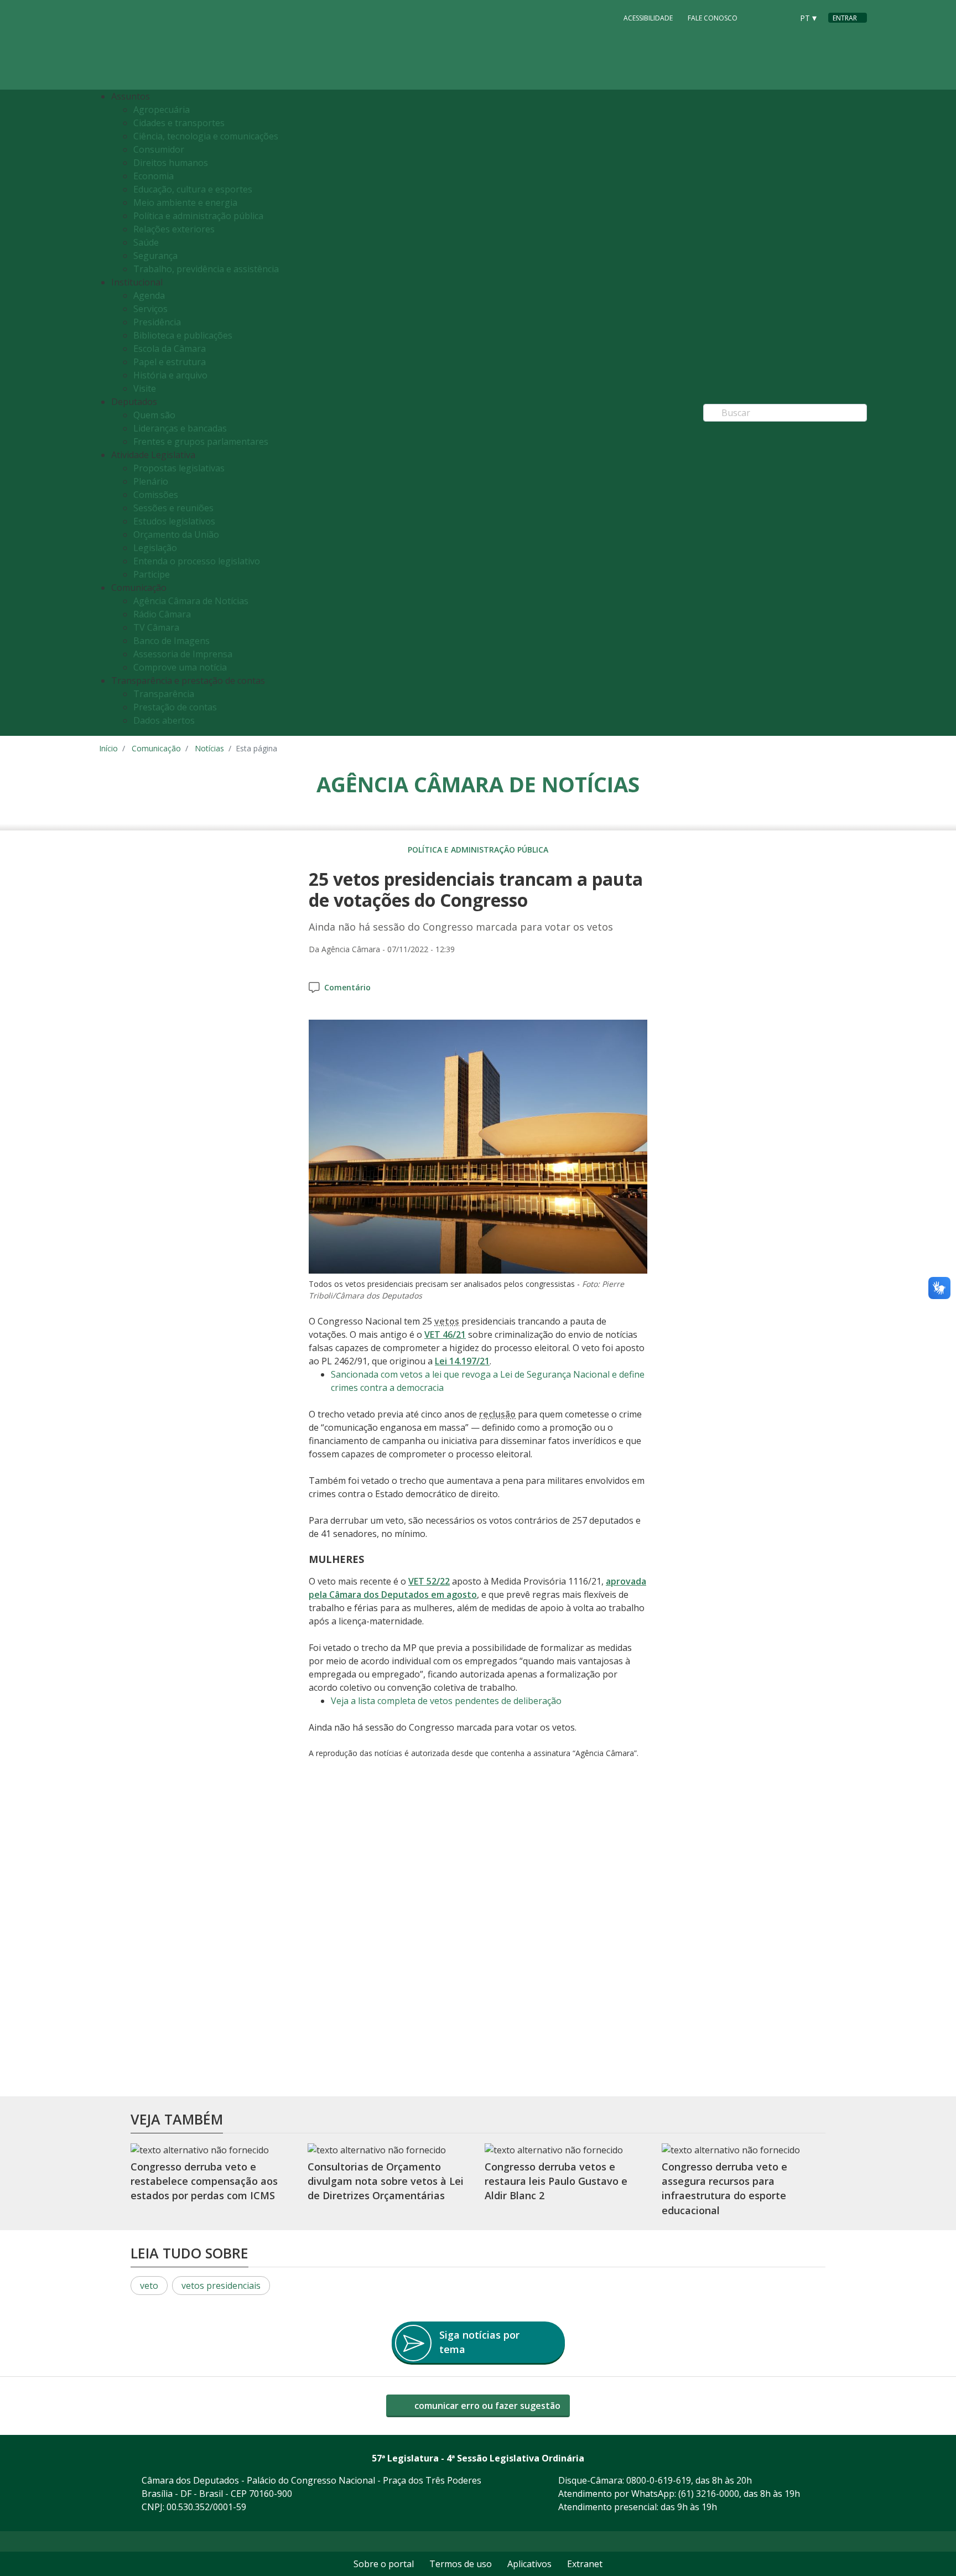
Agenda (149, 295)
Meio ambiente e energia (185, 202)
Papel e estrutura (170, 362)
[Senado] (781, 17)
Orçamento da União (176, 534)
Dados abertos (164, 720)
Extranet (585, 2564)
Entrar (845, 18)
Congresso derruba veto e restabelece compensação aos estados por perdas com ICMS (204, 2181)
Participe (152, 574)
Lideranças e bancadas (180, 428)
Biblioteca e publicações (183, 335)
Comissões (156, 495)
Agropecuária (162, 110)
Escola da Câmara (170, 349)
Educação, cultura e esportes (193, 189)
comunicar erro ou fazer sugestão (486, 2406)
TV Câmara (156, 627)
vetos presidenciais (221, 2286)
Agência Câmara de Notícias (191, 601)
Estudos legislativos (174, 521)
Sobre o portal (384, 2564)
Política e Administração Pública (478, 850)
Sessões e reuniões (173, 508)
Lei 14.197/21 (462, 1361)
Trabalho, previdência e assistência (206, 269)
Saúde (146, 242)
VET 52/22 (429, 1581)
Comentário (347, 987)
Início (108, 748)
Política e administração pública (198, 216)
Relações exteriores (174, 229)
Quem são (154, 415)
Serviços (150, 309)
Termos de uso (461, 2564)
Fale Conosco (713, 18)
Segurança (155, 256)
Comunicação (156, 748)
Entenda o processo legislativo (197, 561)
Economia (154, 176)
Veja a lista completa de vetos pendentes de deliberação (446, 1701)
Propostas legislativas (179, 468)
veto (149, 2286)
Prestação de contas (175, 707)
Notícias (209, 748)
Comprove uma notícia (180, 667)
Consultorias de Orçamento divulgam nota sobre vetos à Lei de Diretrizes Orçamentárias (386, 2181)
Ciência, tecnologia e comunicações (206, 136)
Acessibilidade (648, 18)
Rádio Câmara (162, 614)
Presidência (157, 322)
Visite (145, 388)
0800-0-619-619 (659, 2480)
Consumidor (159, 149)
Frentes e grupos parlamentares (201, 442)
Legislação (155, 548)
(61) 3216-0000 (709, 2494)
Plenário (151, 481)
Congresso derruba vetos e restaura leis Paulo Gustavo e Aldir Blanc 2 (556, 2181)
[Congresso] (760, 17)
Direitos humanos (171, 163)
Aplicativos (529, 2564)
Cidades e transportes (179, 123)
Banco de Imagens (172, 641)
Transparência (164, 694)
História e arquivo (170, 375)
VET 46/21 (445, 1334)
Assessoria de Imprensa (183, 654)
